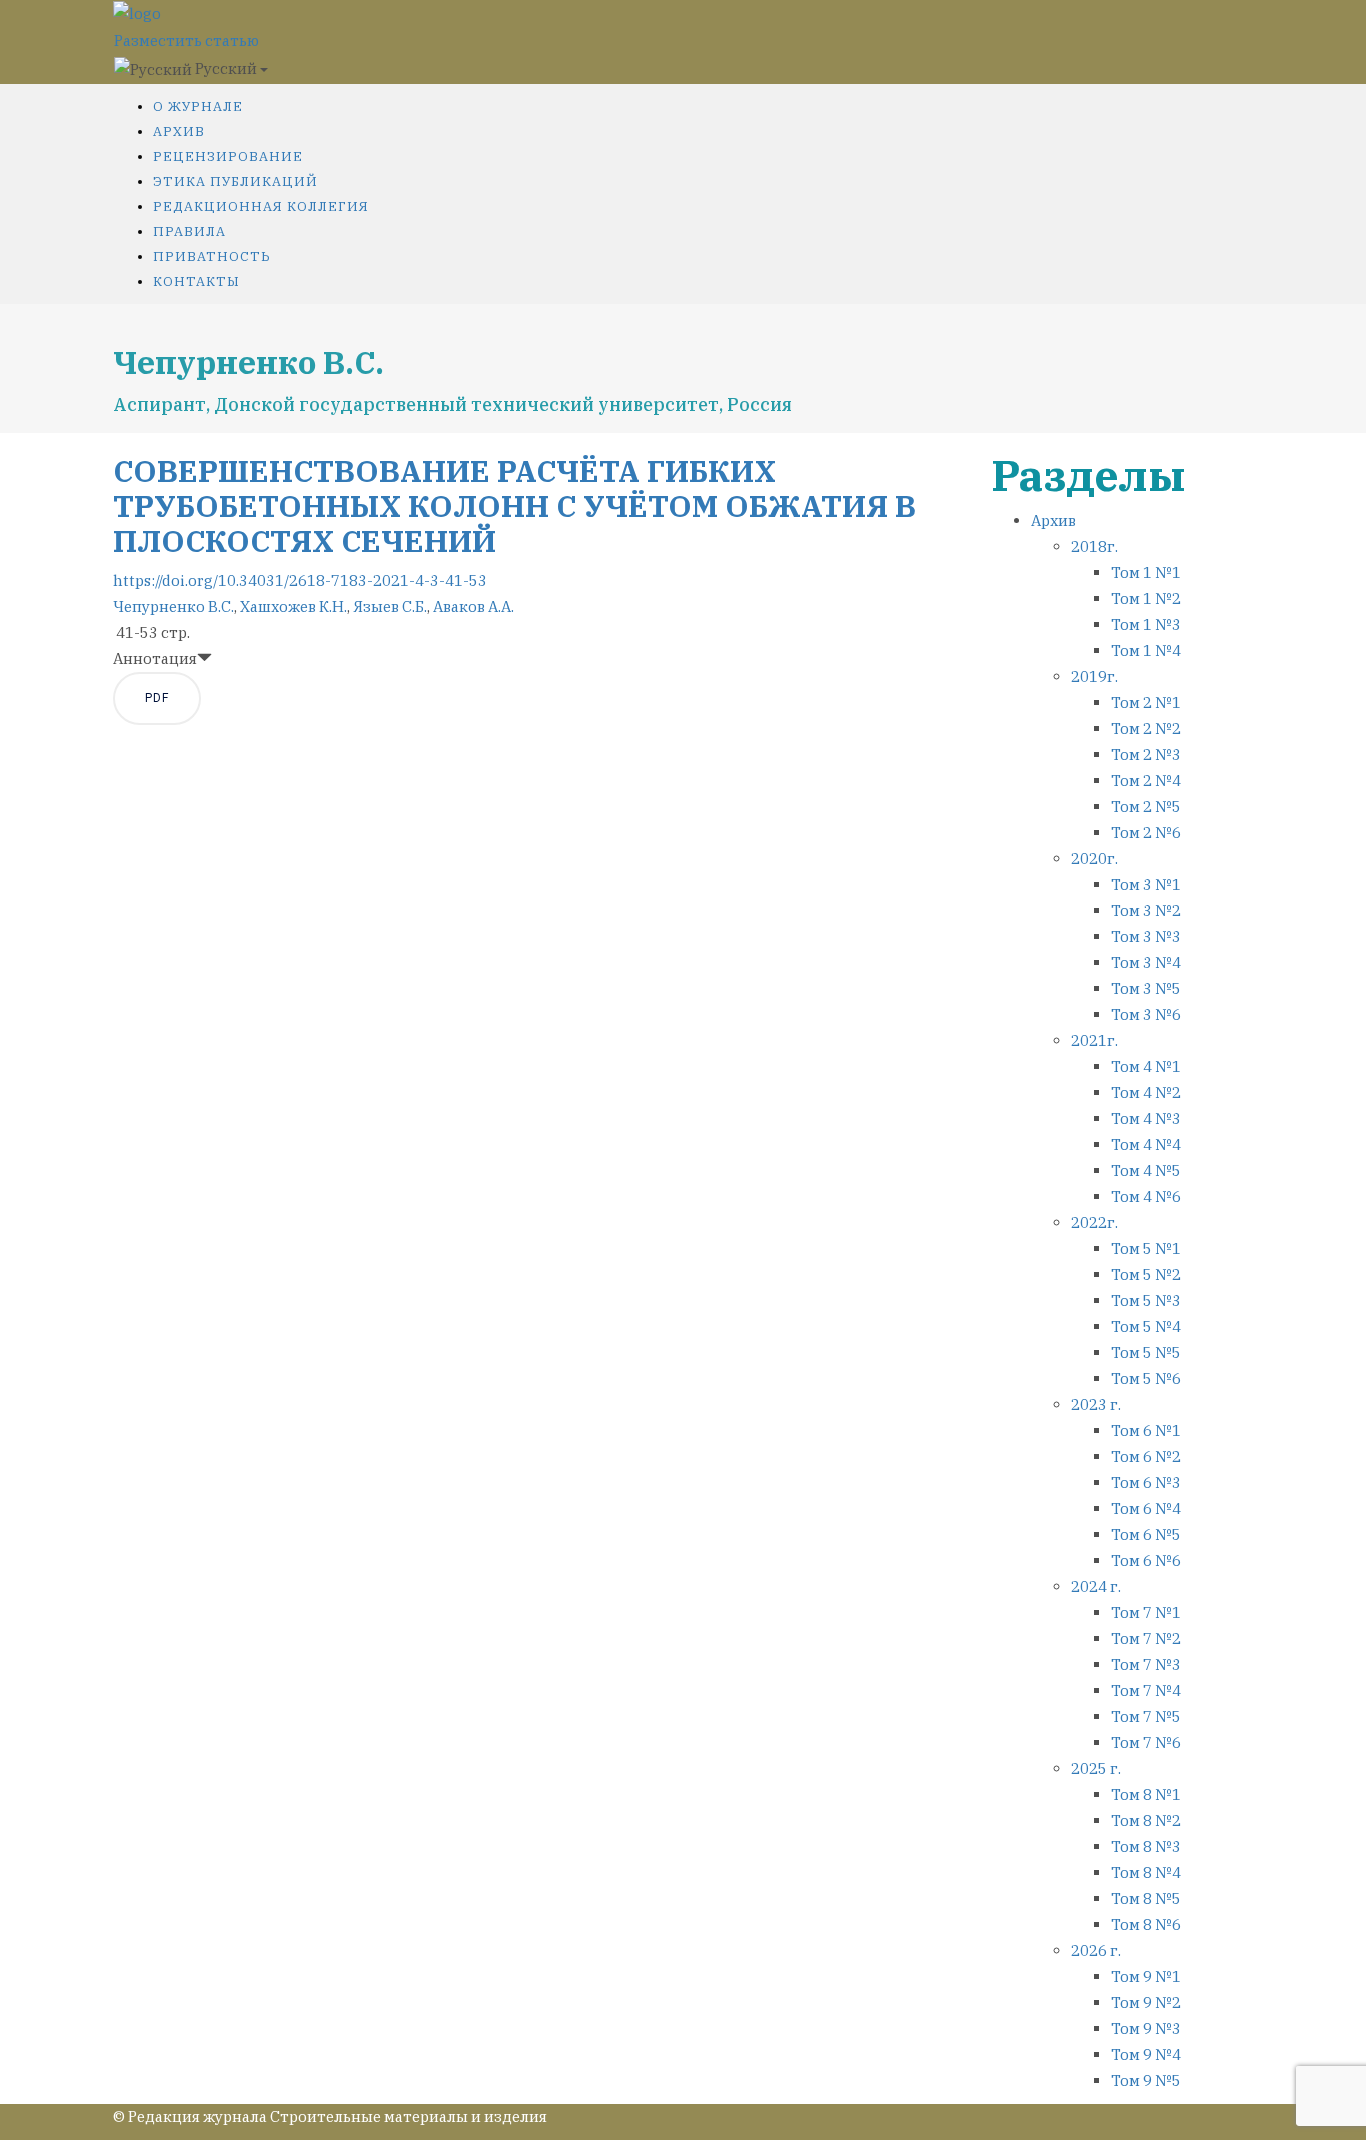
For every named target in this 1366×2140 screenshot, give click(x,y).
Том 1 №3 (1146, 624)
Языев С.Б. (390, 606)
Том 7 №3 (1146, 1664)
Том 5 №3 (1146, 1300)
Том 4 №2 (1146, 1092)
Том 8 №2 (1146, 1820)
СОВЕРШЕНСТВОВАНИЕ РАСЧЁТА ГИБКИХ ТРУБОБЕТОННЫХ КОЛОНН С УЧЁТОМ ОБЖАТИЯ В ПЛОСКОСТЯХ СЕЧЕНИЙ (514, 505)
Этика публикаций (235, 181)
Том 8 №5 (1146, 1898)
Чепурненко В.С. (173, 606)
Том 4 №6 (1146, 1196)
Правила (189, 231)
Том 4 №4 (1146, 1144)
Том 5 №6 (1146, 1378)
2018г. (1094, 546)
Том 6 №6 (1146, 1560)
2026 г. (1096, 1950)
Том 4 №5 (1146, 1170)
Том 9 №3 (1146, 2028)
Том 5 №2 (1146, 1274)
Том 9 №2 (1146, 2002)
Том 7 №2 (1146, 1638)
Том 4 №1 (1146, 1066)
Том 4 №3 (1146, 1118)
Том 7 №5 (1146, 1716)
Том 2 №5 (1146, 806)
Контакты (196, 281)
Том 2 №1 (1146, 702)
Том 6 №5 (1146, 1534)
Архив (179, 131)
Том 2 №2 (1146, 728)
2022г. (1094, 1222)
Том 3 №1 (1146, 884)
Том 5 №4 (1146, 1326)
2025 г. (1096, 1768)
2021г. (1094, 1040)
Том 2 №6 (1146, 832)
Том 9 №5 (1146, 2080)
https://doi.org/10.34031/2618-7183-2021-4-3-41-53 (300, 580)
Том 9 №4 (1146, 2054)
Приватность (212, 256)
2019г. (1094, 676)
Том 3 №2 (1146, 910)
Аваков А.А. (473, 606)
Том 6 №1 (1146, 1430)
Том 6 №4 (1146, 1508)
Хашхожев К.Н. (293, 606)
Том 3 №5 (1146, 988)
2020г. (1094, 858)
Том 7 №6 (1146, 1742)
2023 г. (1096, 1404)
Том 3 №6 (1146, 1014)
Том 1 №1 (1146, 572)
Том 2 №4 (1146, 780)
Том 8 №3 (1146, 1846)
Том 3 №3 (1146, 936)
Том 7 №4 (1146, 1690)
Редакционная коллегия (261, 206)
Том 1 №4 (1146, 650)
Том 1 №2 (1146, 598)
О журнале (198, 106)
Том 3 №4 (1146, 962)
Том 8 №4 (1146, 1872)
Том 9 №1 (1146, 1976)
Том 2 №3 (1146, 754)
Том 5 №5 (1146, 1352)
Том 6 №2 (1146, 1456)
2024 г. (1096, 1586)
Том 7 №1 (1146, 1612)
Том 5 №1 (1146, 1248)
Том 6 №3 (1146, 1482)
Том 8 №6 (1146, 1924)
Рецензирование (228, 156)
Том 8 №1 (1146, 1794)
